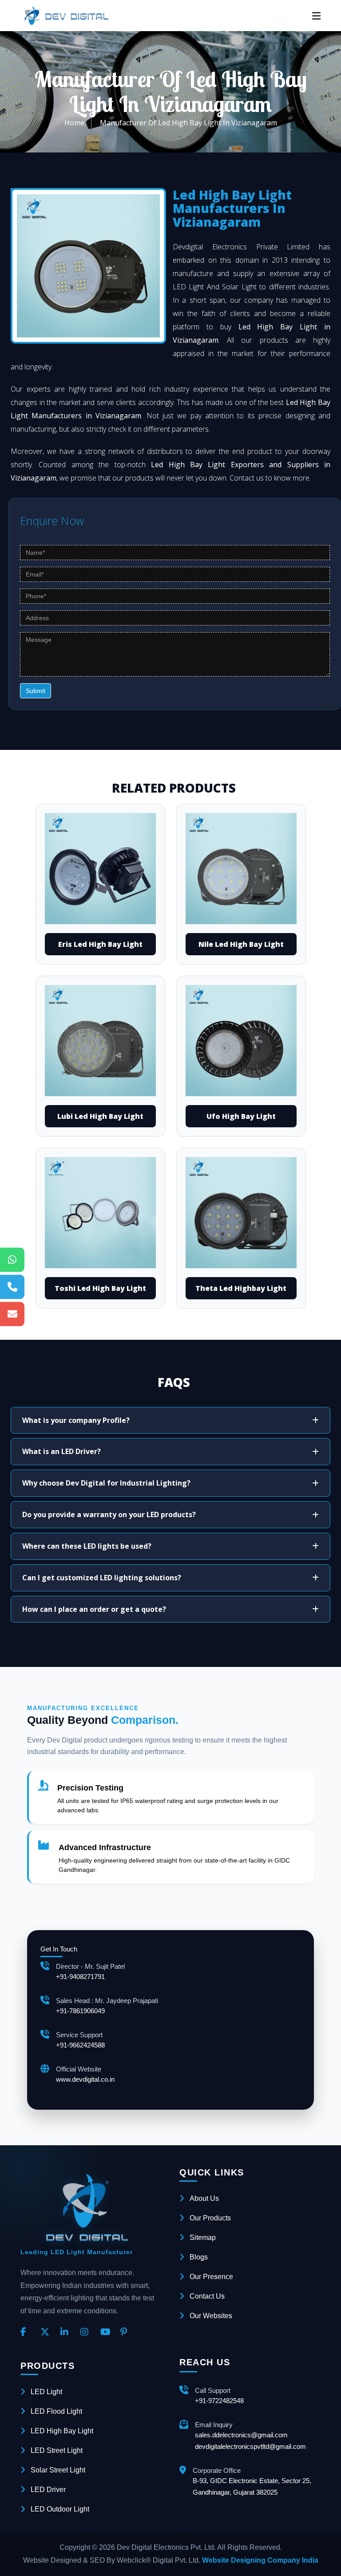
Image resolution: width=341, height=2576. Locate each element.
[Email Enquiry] (12, 1314)
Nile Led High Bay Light (241, 944)
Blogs (199, 2257)
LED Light (46, 2392)
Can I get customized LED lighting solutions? (102, 1578)
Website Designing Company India (260, 2560)
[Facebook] (27, 2332)
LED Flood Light (56, 2411)
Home (74, 123)
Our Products (210, 2218)
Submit (36, 691)
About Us (204, 2198)
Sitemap (203, 2237)
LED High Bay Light (62, 2431)
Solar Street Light (58, 2470)
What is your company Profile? (76, 1420)
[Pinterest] (127, 2332)
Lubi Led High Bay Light (100, 1116)
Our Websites (211, 2316)
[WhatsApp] (12, 1260)
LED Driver (48, 2490)
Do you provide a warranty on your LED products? (109, 1514)
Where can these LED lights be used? (87, 1546)
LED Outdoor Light (60, 2509)
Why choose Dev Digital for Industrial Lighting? (106, 1483)
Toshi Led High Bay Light (100, 1288)
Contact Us (207, 2296)
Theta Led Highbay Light (241, 1288)
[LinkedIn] (67, 2332)
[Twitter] (47, 2332)
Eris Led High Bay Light (100, 944)
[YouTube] (107, 2332)
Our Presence (211, 2277)
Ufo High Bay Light (241, 1116)
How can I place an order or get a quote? (94, 1609)
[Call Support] (12, 1287)
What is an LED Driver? (61, 1451)
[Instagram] (87, 2332)
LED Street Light (57, 2450)
